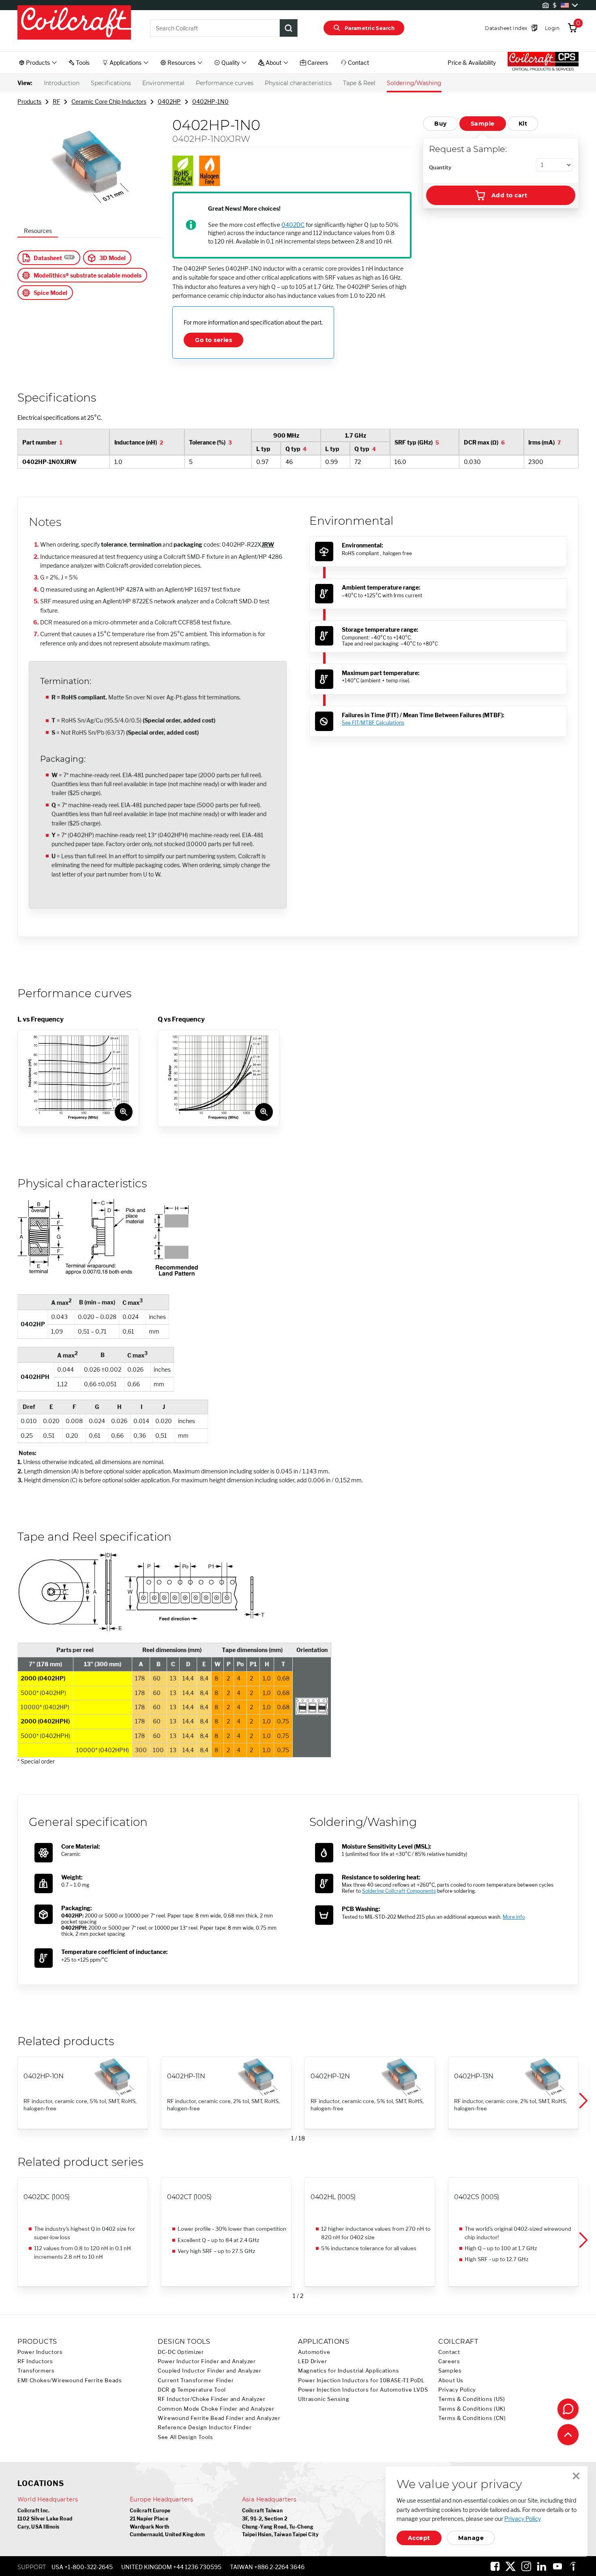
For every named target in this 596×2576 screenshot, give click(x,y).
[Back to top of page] (568, 2435)
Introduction (62, 83)
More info (514, 1917)
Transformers (36, 2371)
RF (56, 102)
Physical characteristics (298, 83)
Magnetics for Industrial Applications (348, 2371)
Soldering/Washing (414, 83)
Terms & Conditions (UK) (472, 2409)
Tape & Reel (359, 83)
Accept (419, 2538)
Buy (440, 124)
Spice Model (50, 293)
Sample (483, 124)
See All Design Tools (185, 2437)
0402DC (293, 225)
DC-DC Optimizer (181, 2352)
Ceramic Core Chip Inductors (109, 102)
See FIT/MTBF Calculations (373, 723)
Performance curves (225, 83)
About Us (451, 2380)
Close (576, 2476)
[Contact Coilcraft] (568, 2409)
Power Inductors (40, 2352)
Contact (449, 2352)
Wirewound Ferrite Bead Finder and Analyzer (219, 2418)
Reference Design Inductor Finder (205, 2427)
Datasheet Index (506, 28)
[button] (583, 2101)
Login (552, 28)
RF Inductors (35, 2361)
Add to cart (509, 195)
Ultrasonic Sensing (324, 2399)
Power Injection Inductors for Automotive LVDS (363, 2390)
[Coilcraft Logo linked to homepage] (74, 23)
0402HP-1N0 (210, 102)
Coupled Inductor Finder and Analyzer (210, 2371)
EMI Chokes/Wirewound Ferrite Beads (70, 2380)
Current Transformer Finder (196, 2380)
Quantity (440, 167)
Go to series (213, 340)
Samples (450, 2371)
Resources (38, 231)
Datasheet (48, 258)
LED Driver (312, 2361)
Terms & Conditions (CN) (472, 2418)
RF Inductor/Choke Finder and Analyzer (211, 2399)
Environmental (163, 83)
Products (29, 102)
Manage (471, 2538)
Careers (449, 2361)
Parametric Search (370, 28)
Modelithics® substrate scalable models (88, 275)
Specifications (111, 83)
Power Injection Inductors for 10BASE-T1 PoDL (361, 2380)
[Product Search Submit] (289, 28)
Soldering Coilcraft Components (399, 1891)
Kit (523, 124)
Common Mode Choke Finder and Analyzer (216, 2409)
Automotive (314, 2352)
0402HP (169, 102)
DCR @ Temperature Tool (192, 2390)
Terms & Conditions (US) (472, 2399)
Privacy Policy (457, 2390)
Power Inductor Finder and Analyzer (207, 2361)
